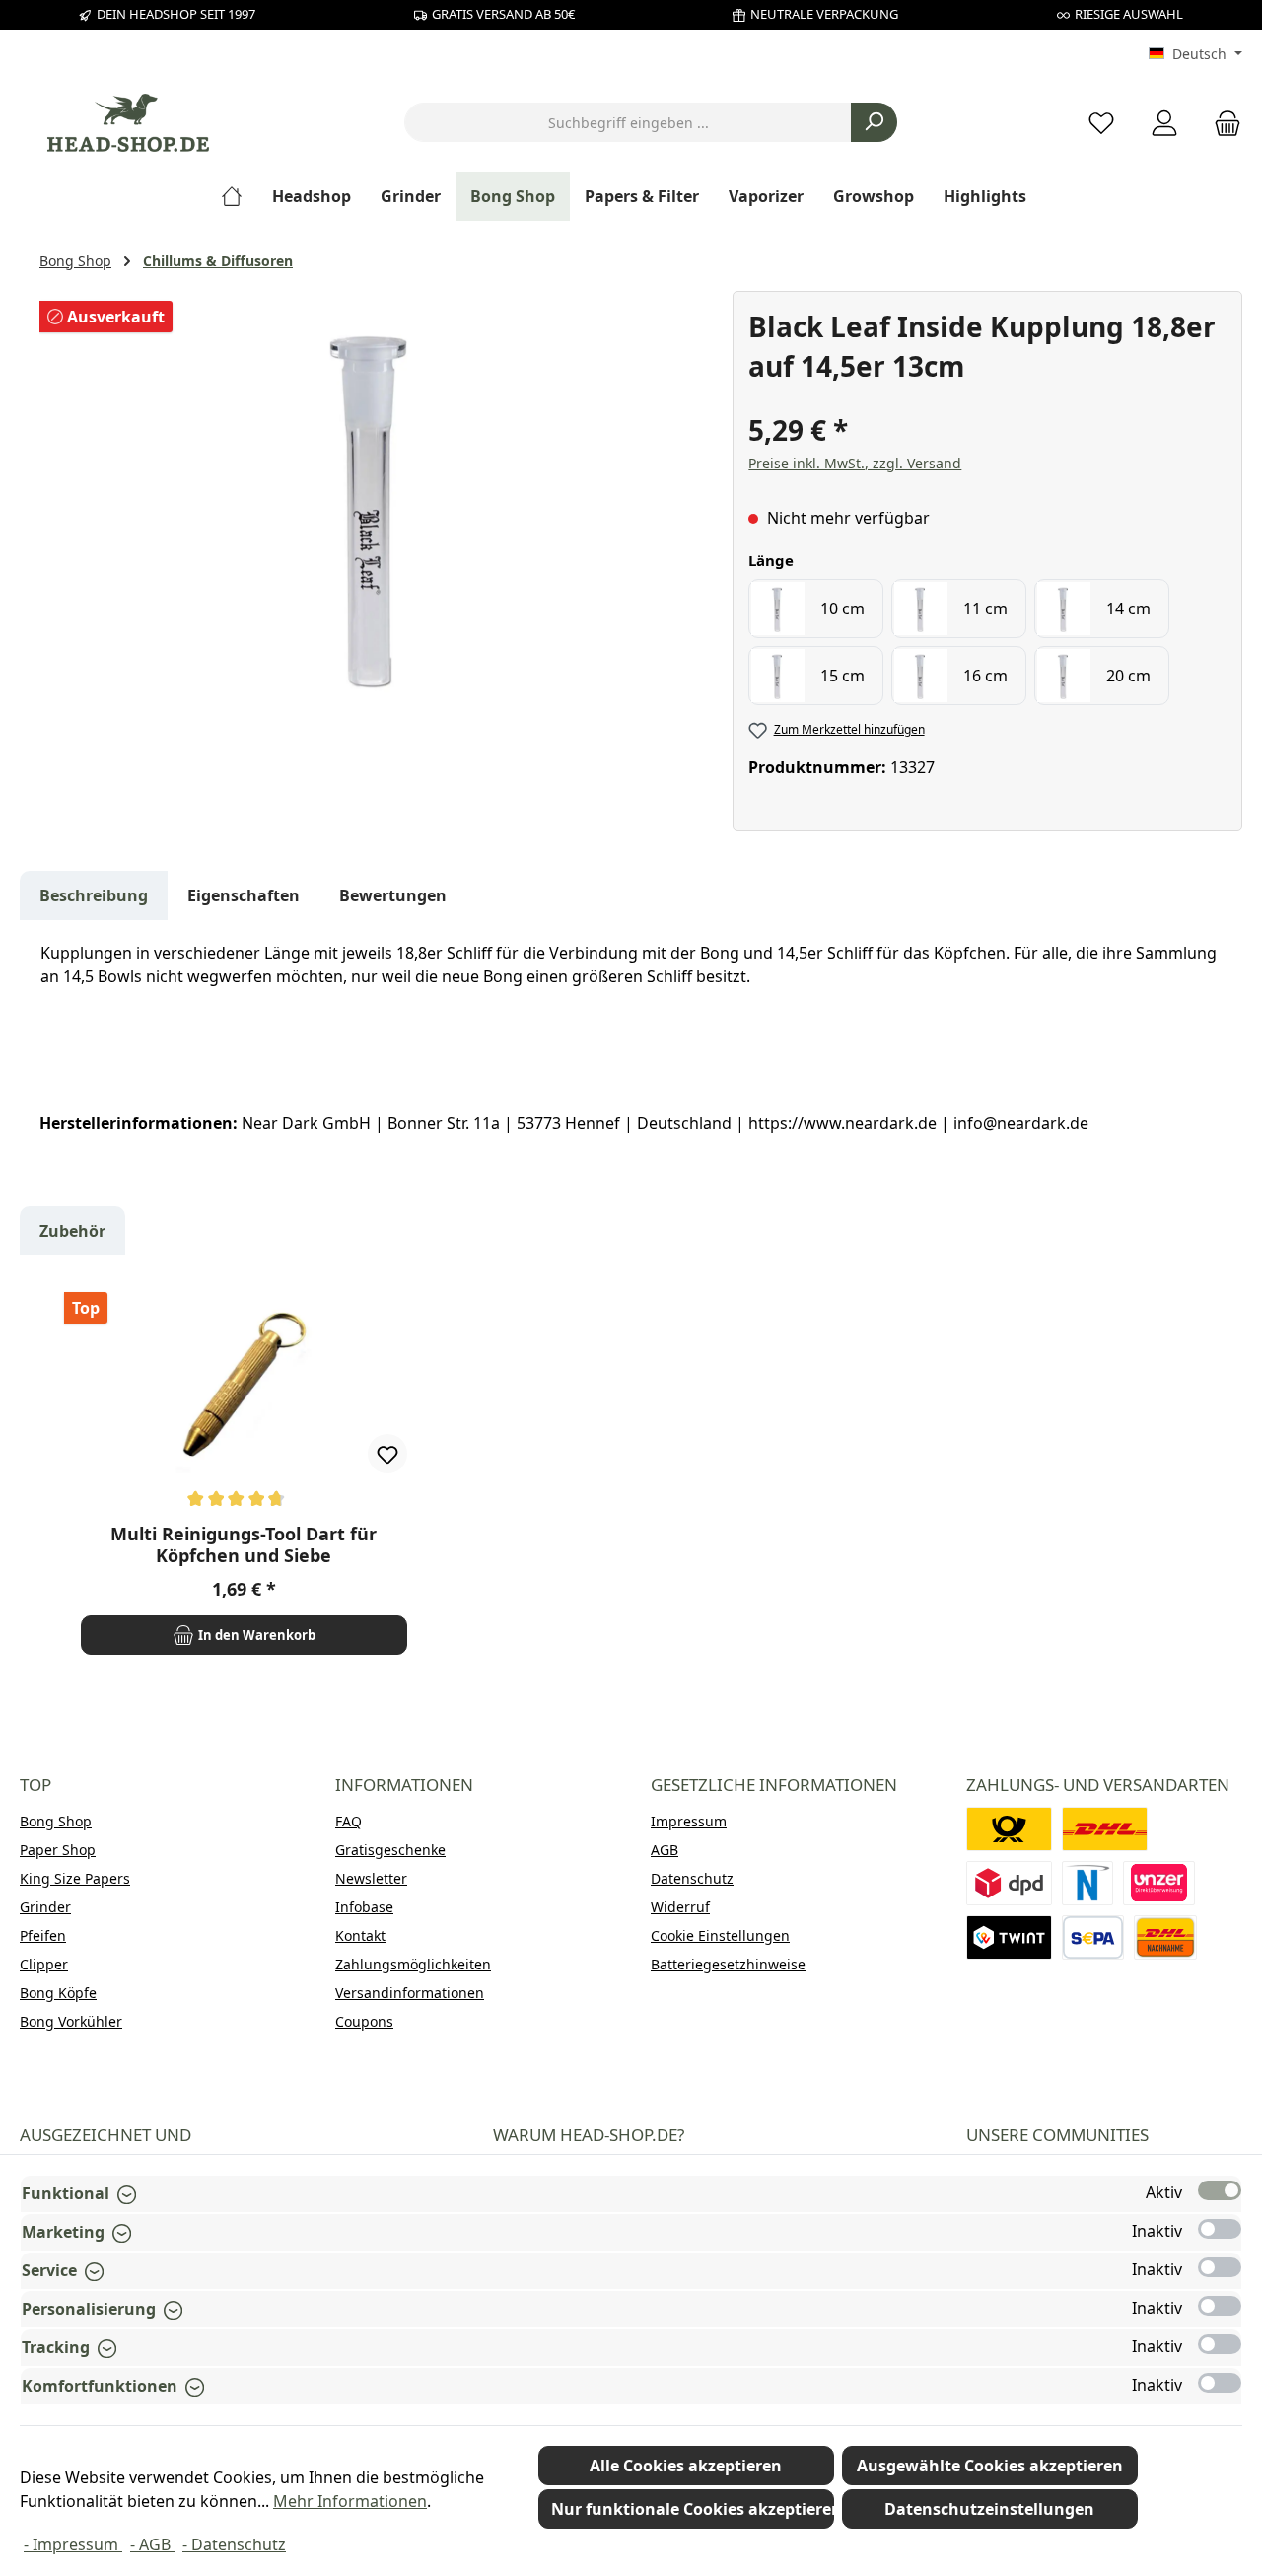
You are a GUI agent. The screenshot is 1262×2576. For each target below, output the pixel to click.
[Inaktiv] (1220, 2229)
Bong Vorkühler (71, 2021)
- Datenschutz (234, 2544)
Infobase (364, 1907)
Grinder (45, 1907)
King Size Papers (75, 1878)
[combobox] (628, 122)
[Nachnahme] (1165, 1937)
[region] (376, 503)
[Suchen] (874, 122)
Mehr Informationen (350, 2501)
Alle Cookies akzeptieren (686, 2466)
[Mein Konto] (1164, 123)
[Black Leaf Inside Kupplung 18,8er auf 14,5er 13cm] (376, 503)
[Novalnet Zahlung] (1087, 1883)
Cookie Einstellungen (720, 1935)
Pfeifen (43, 1935)
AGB (665, 1850)
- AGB (152, 2544)
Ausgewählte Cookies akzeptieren (990, 2466)
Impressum (689, 1821)
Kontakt (360, 1935)
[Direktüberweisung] (1159, 1883)
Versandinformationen (410, 1993)
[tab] (94, 895)
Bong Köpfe (58, 1993)
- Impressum (73, 2544)
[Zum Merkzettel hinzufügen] (387, 1454)
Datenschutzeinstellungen (989, 2509)
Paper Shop (58, 1850)
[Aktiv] (1220, 2190)
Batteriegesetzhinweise (728, 1964)
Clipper (44, 1964)
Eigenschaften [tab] (244, 895)
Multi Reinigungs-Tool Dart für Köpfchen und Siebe (244, 1544)
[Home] (239, 196)
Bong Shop (56, 1821)
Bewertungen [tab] (393, 895)
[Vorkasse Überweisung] (1093, 1937)
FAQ (349, 1821)
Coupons (364, 2021)
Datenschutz (692, 1878)
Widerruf (680, 1907)
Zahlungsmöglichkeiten (413, 1964)
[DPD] (1009, 1883)
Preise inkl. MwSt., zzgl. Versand (855, 463)
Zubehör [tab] (72, 1231)
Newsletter (371, 1878)
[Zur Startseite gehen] (128, 123)
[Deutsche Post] (1009, 1829)
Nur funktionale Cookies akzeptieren (693, 2509)
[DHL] (1105, 1829)
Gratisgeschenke (390, 1850)
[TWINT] (1009, 1937)
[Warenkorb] (1222, 123)
